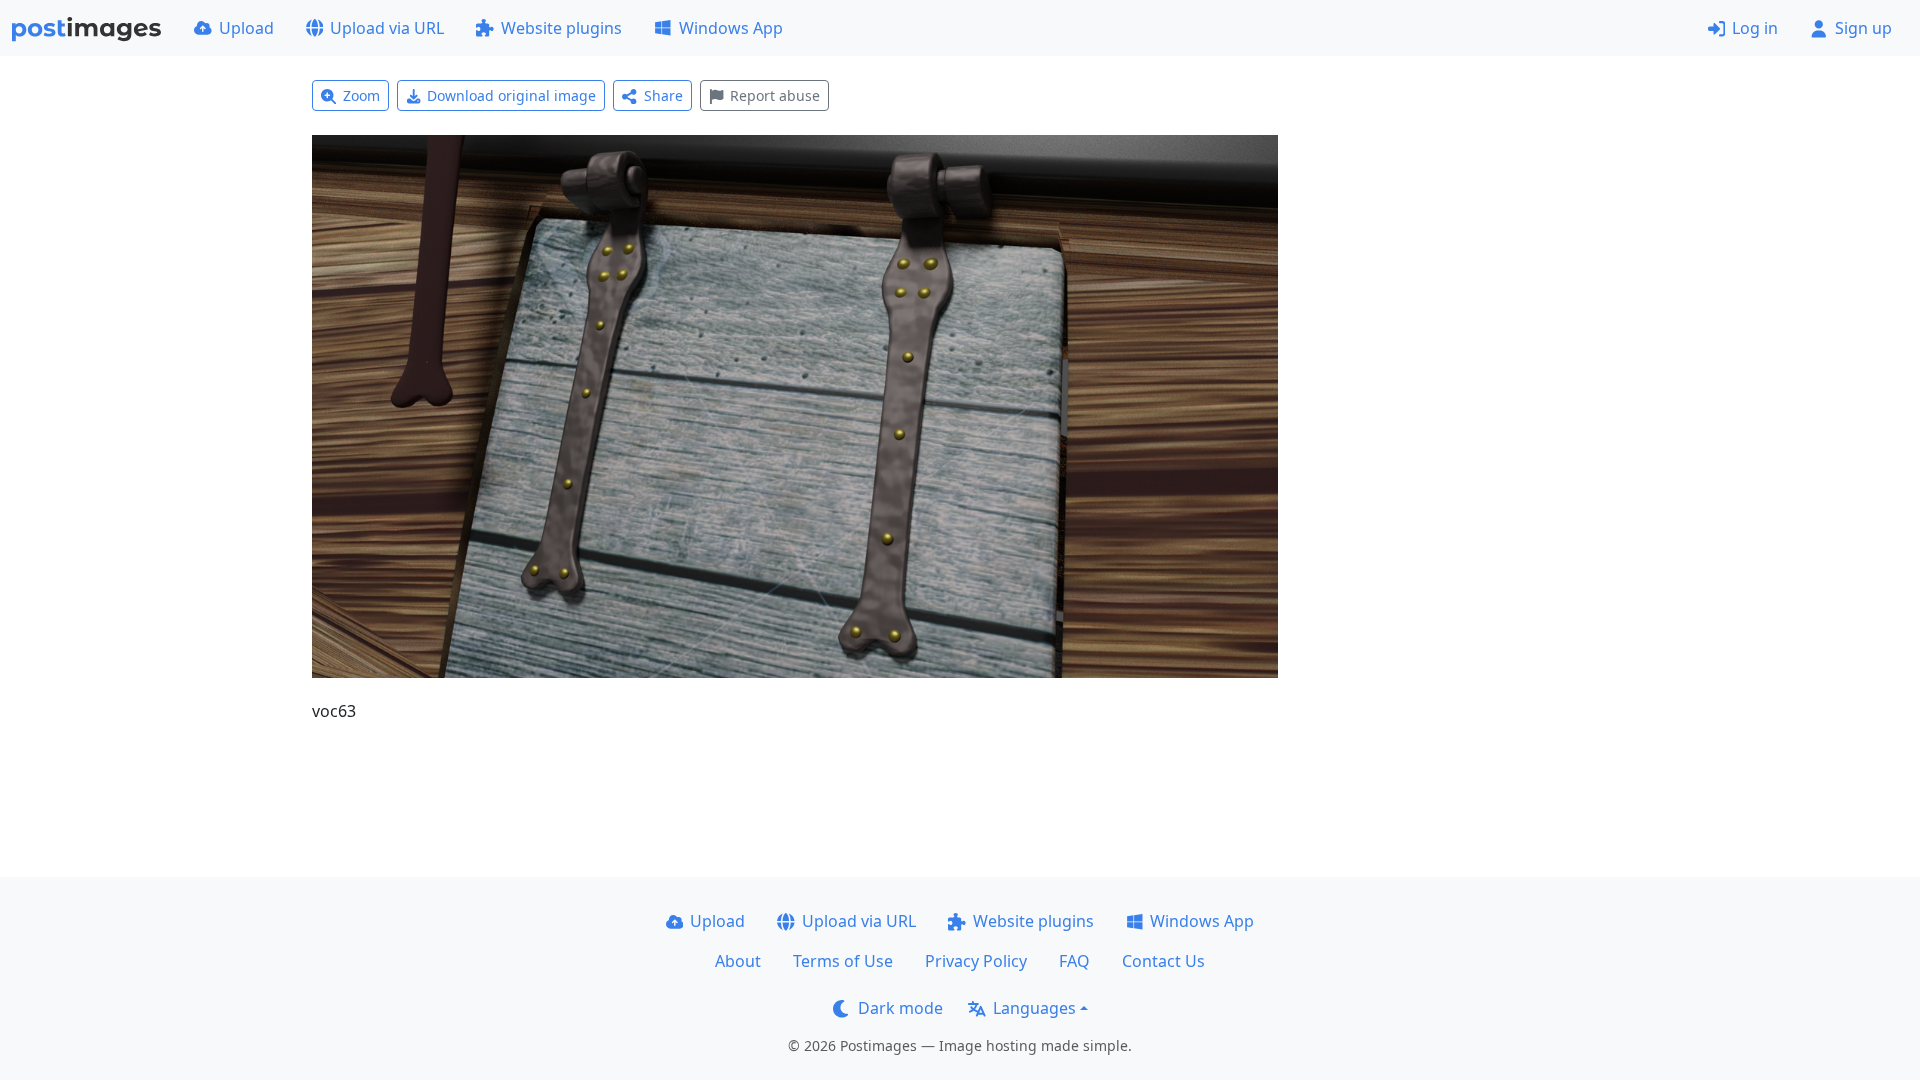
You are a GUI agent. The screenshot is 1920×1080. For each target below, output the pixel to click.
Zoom (361, 95)
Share (663, 95)
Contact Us (1163, 961)
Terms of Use (843, 961)
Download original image (511, 95)
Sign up (1863, 28)
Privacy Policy (976, 961)
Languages (1034, 1008)
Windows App (731, 28)
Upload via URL (387, 28)
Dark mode (900, 1008)
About (738, 961)
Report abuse (775, 95)
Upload (246, 28)
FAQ (1074, 961)
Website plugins (561, 28)
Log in (1755, 28)
